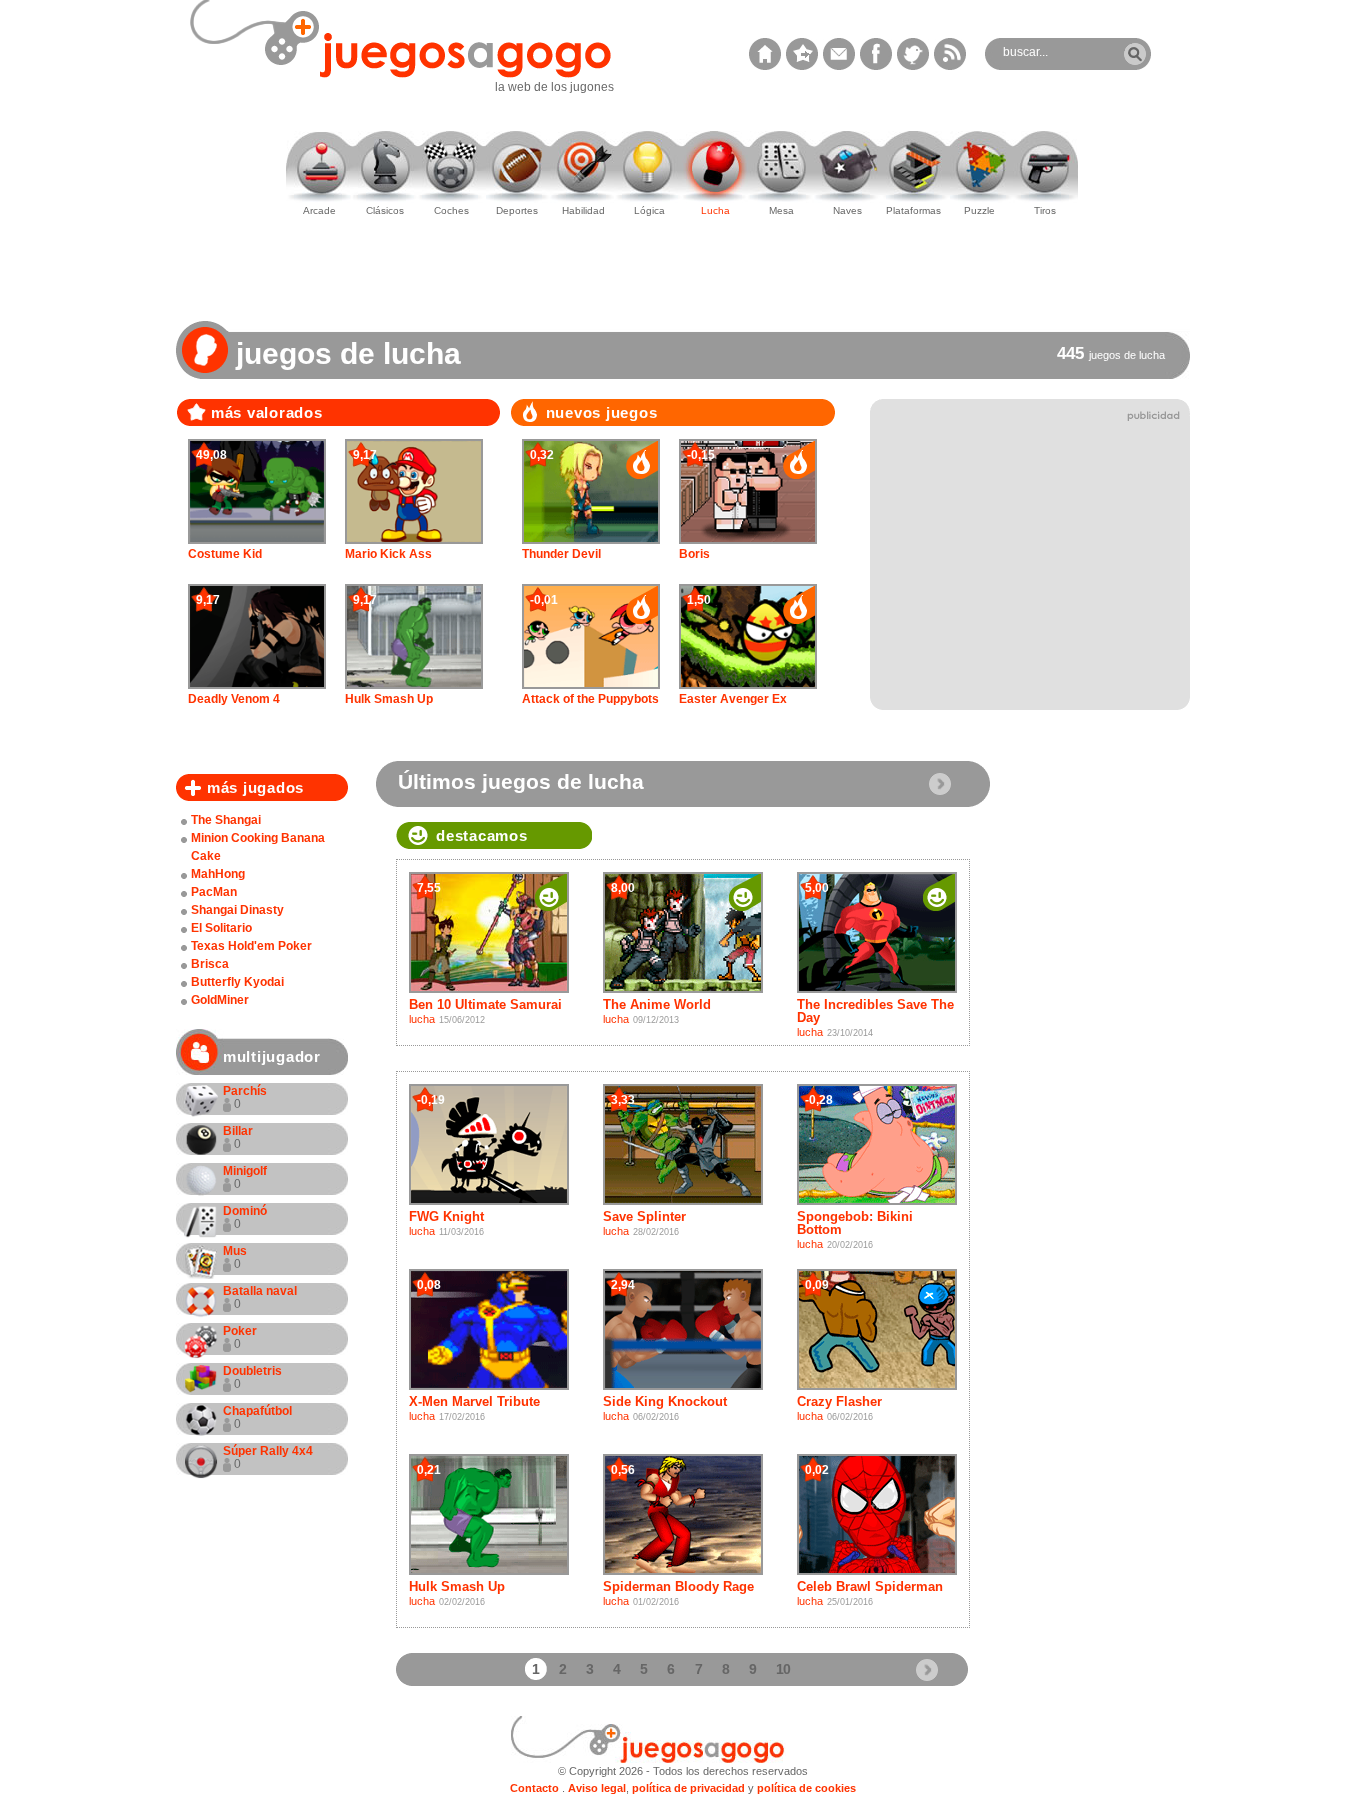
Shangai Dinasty (237, 910)
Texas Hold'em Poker (251, 946)
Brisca (210, 964)
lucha (422, 1019)
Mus (235, 1257)
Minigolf (245, 1177)
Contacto (534, 1788)
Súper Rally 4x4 (268, 1457)
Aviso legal (597, 1788)
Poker (240, 1337)
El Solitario (221, 928)
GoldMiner (220, 1000)
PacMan (214, 892)
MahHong (218, 874)
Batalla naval (260, 1297)
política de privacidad (688, 1788)
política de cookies (806, 1788)
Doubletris (252, 1377)
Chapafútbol (257, 1417)
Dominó (245, 1217)
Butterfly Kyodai (237, 982)
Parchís (245, 1097)
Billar (238, 1137)
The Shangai (226, 820)
